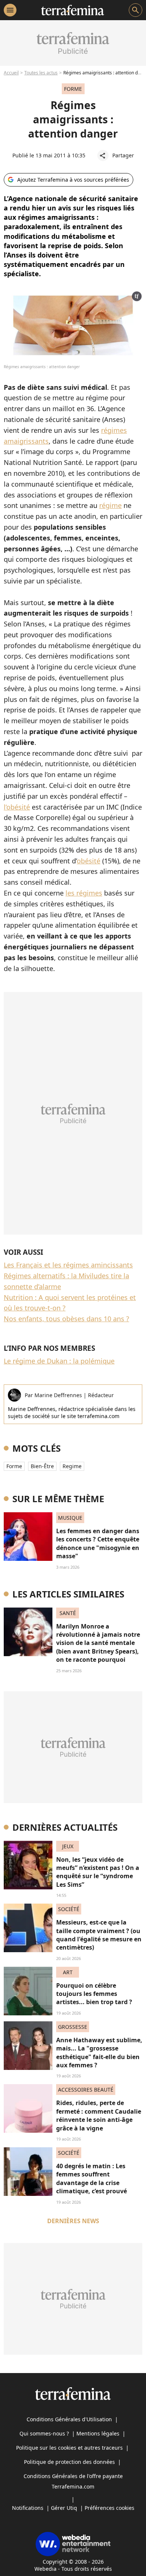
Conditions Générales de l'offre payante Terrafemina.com (73, 2481)
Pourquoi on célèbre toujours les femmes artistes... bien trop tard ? (94, 1994)
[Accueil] (72, 10)
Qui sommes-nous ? (44, 2433)
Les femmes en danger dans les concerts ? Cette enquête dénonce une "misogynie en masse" (98, 1543)
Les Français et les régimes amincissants (68, 1265)
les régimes (84, 893)
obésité (89, 861)
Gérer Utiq (64, 2508)
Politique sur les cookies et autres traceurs (69, 2448)
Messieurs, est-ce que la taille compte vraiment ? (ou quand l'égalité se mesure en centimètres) (99, 1935)
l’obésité (17, 807)
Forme (14, 1466)
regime (72, 1466)
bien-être (42, 1466)
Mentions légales (98, 2433)
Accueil (11, 73)
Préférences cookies (109, 2508)
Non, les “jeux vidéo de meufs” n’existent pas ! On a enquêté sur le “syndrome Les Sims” (98, 1872)
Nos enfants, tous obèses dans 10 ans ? (66, 1319)
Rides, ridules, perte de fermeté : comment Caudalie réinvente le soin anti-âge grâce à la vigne (99, 2115)
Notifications (28, 2508)
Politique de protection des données (69, 2462)
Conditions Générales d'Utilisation (69, 2419)
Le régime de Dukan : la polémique (59, 1361)
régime (110, 505)
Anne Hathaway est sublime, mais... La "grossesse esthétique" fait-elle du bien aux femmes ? (99, 2053)
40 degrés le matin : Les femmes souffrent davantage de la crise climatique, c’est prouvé (92, 2178)
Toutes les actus (41, 73)
